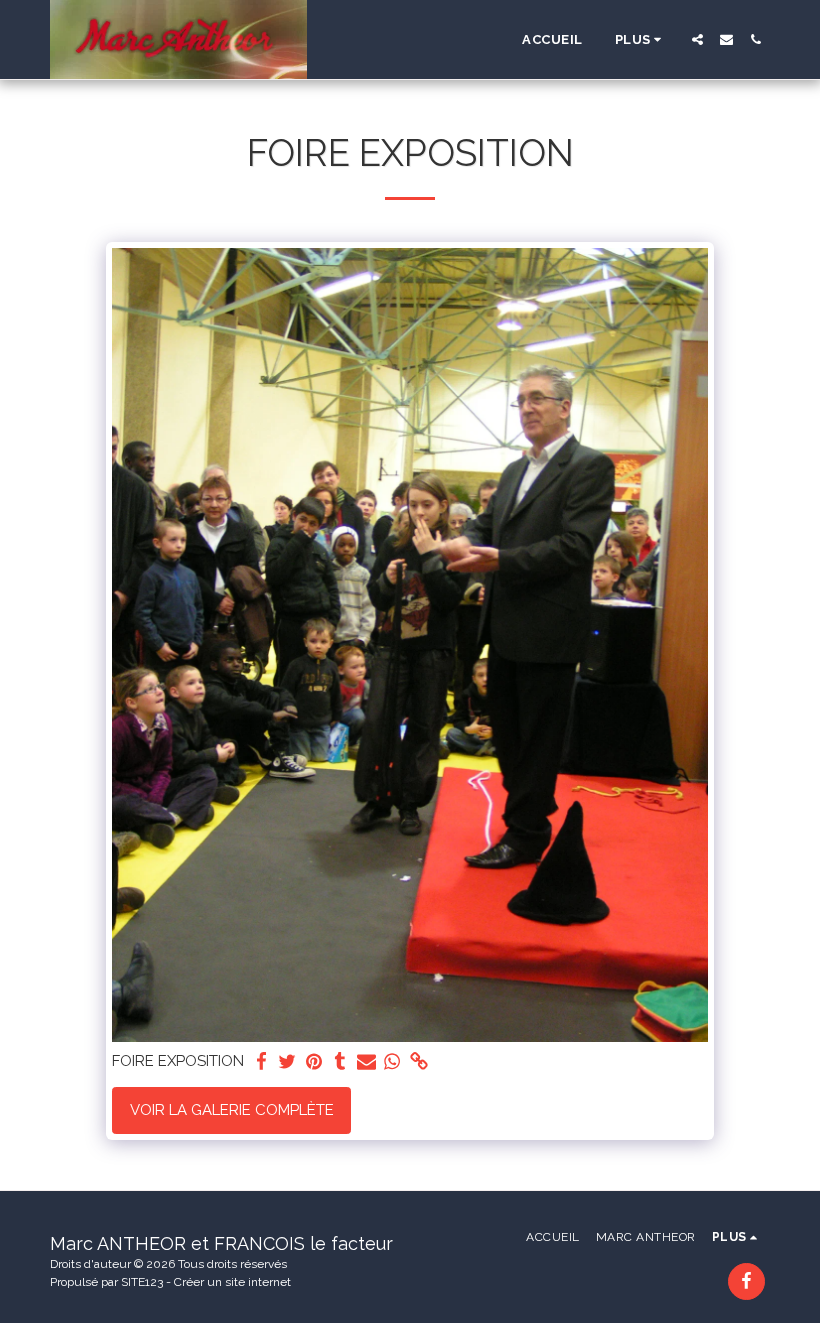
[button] (697, 39)
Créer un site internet (232, 1282)
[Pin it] (313, 1062)
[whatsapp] (392, 1062)
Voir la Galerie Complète (232, 1110)
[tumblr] (340, 1062)
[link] (418, 1062)
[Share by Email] (366, 1062)
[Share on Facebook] (261, 1062)
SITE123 (142, 1282)
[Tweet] (287, 1062)
